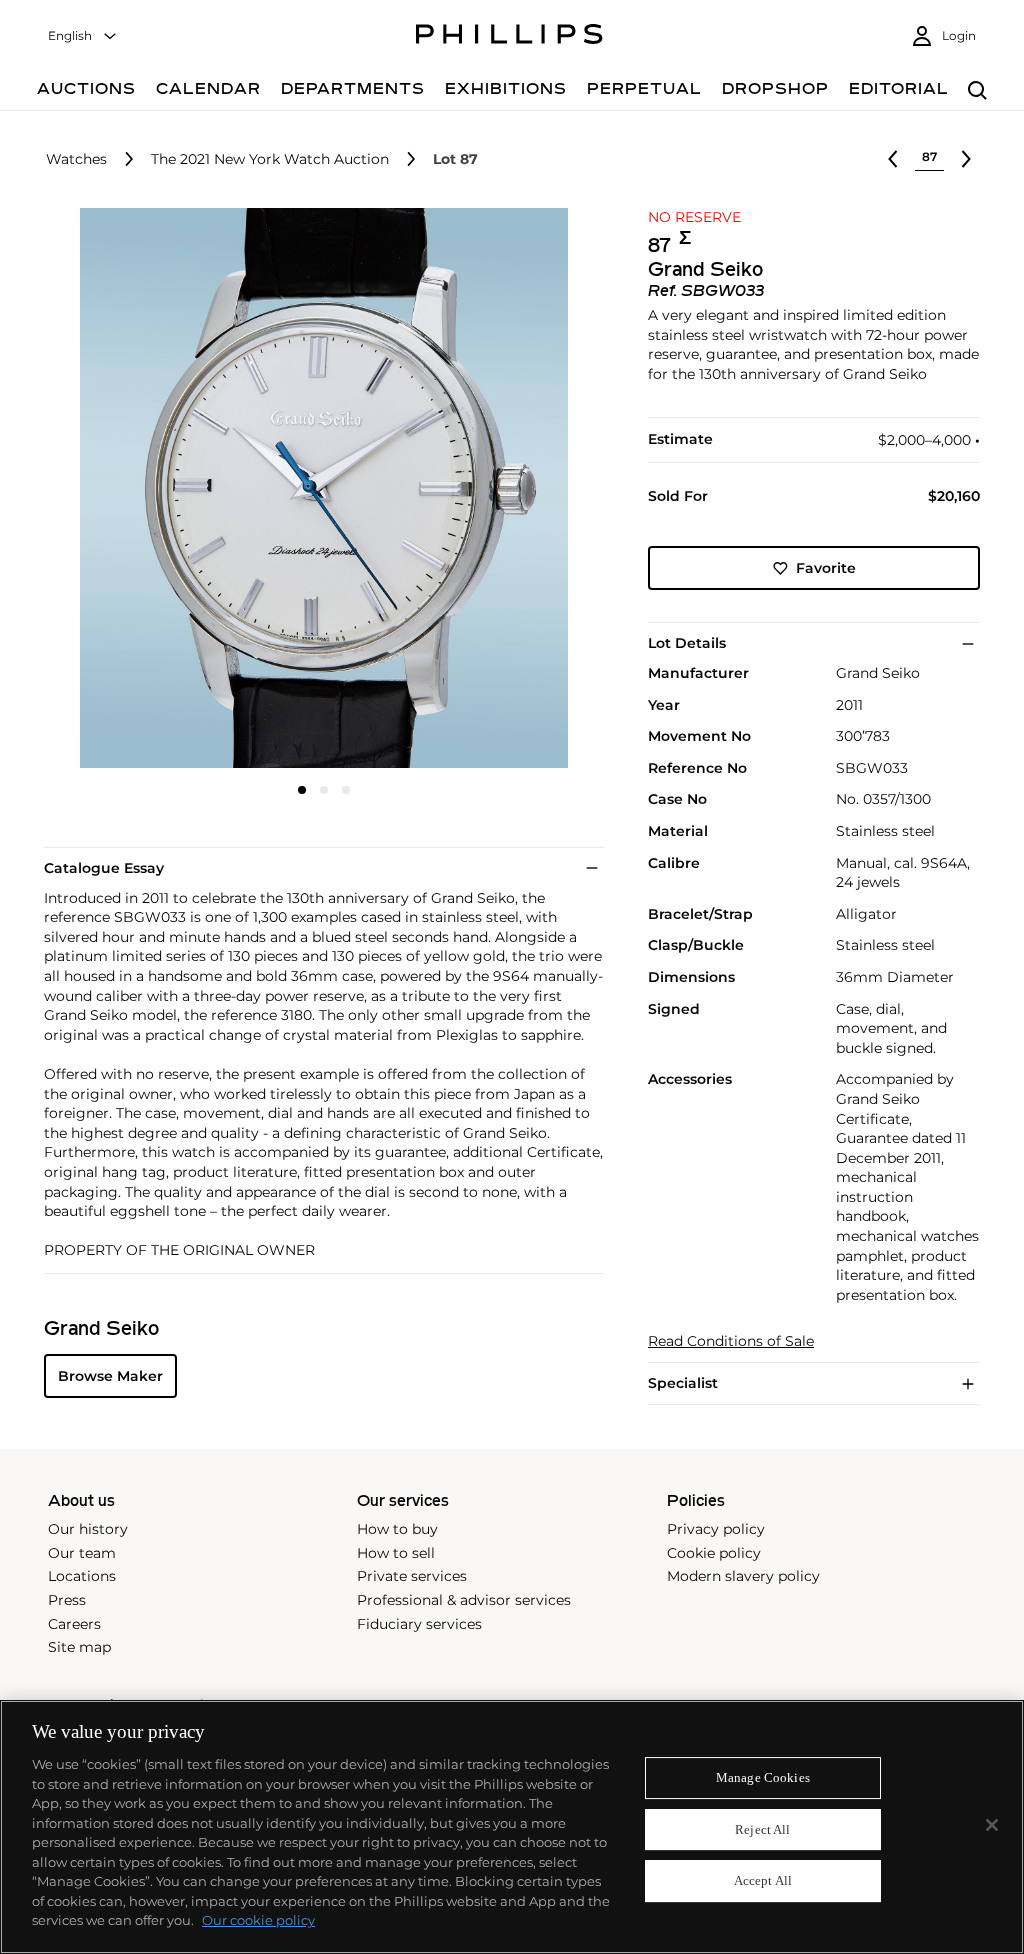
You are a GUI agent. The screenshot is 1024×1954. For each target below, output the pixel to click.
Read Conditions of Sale (731, 1341)
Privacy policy (716, 1529)
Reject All (762, 1829)
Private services (412, 1576)
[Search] (977, 91)
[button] (318, 488)
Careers (74, 1624)
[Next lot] (966, 159)
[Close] (992, 1825)
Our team (82, 1553)
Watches (76, 159)
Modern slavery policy (743, 1576)
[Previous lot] (893, 159)
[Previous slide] (137, 490)
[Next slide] (511, 490)
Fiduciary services (419, 1624)
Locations (82, 1576)
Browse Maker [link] (110, 1376)
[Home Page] (509, 37)
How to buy (397, 1529)
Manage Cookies (763, 1777)
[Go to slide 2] (324, 790)
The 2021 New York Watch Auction (270, 159)
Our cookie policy (258, 1920)
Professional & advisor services (464, 1600)
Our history (88, 1529)
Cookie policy (714, 1553)
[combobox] (83, 36)
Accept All (763, 1881)
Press (67, 1600)
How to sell (396, 1553)
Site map (79, 1647)
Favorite (826, 568)
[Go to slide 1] (302, 790)
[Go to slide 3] (346, 790)
